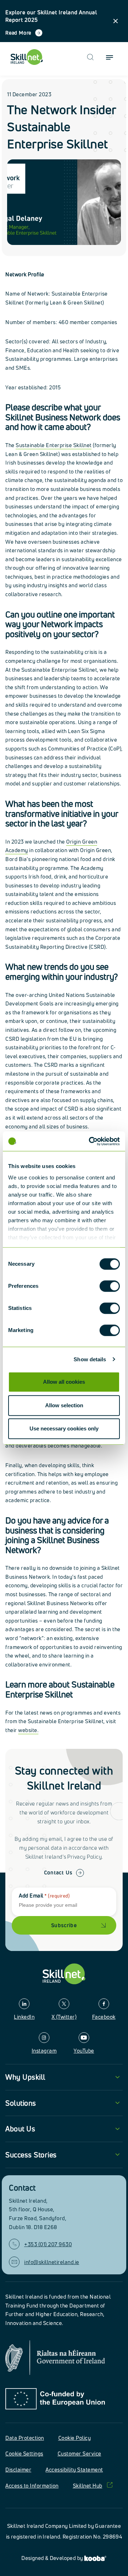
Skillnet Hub (88, 2486)
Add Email (44, 1896)
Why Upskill (25, 2077)
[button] (116, 21)
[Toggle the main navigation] (110, 57)
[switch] (110, 1286)
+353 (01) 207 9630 (48, 2244)
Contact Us (58, 1872)
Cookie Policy (75, 2438)
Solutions (21, 2103)
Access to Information (32, 2486)
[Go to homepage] (64, 1974)
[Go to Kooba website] (95, 2558)
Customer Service (79, 2454)
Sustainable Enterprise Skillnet (54, 445)
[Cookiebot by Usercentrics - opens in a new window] (90, 1141)
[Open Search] (90, 57)
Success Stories (31, 2155)
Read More (18, 33)
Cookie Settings (24, 2454)
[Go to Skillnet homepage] (27, 57)
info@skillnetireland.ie (52, 2262)
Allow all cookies (64, 1382)
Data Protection (25, 2438)
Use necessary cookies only (64, 1428)
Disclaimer (18, 2470)
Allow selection (64, 1405)
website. (28, 1730)
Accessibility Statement (74, 2470)
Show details (90, 1359)
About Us (20, 2129)
